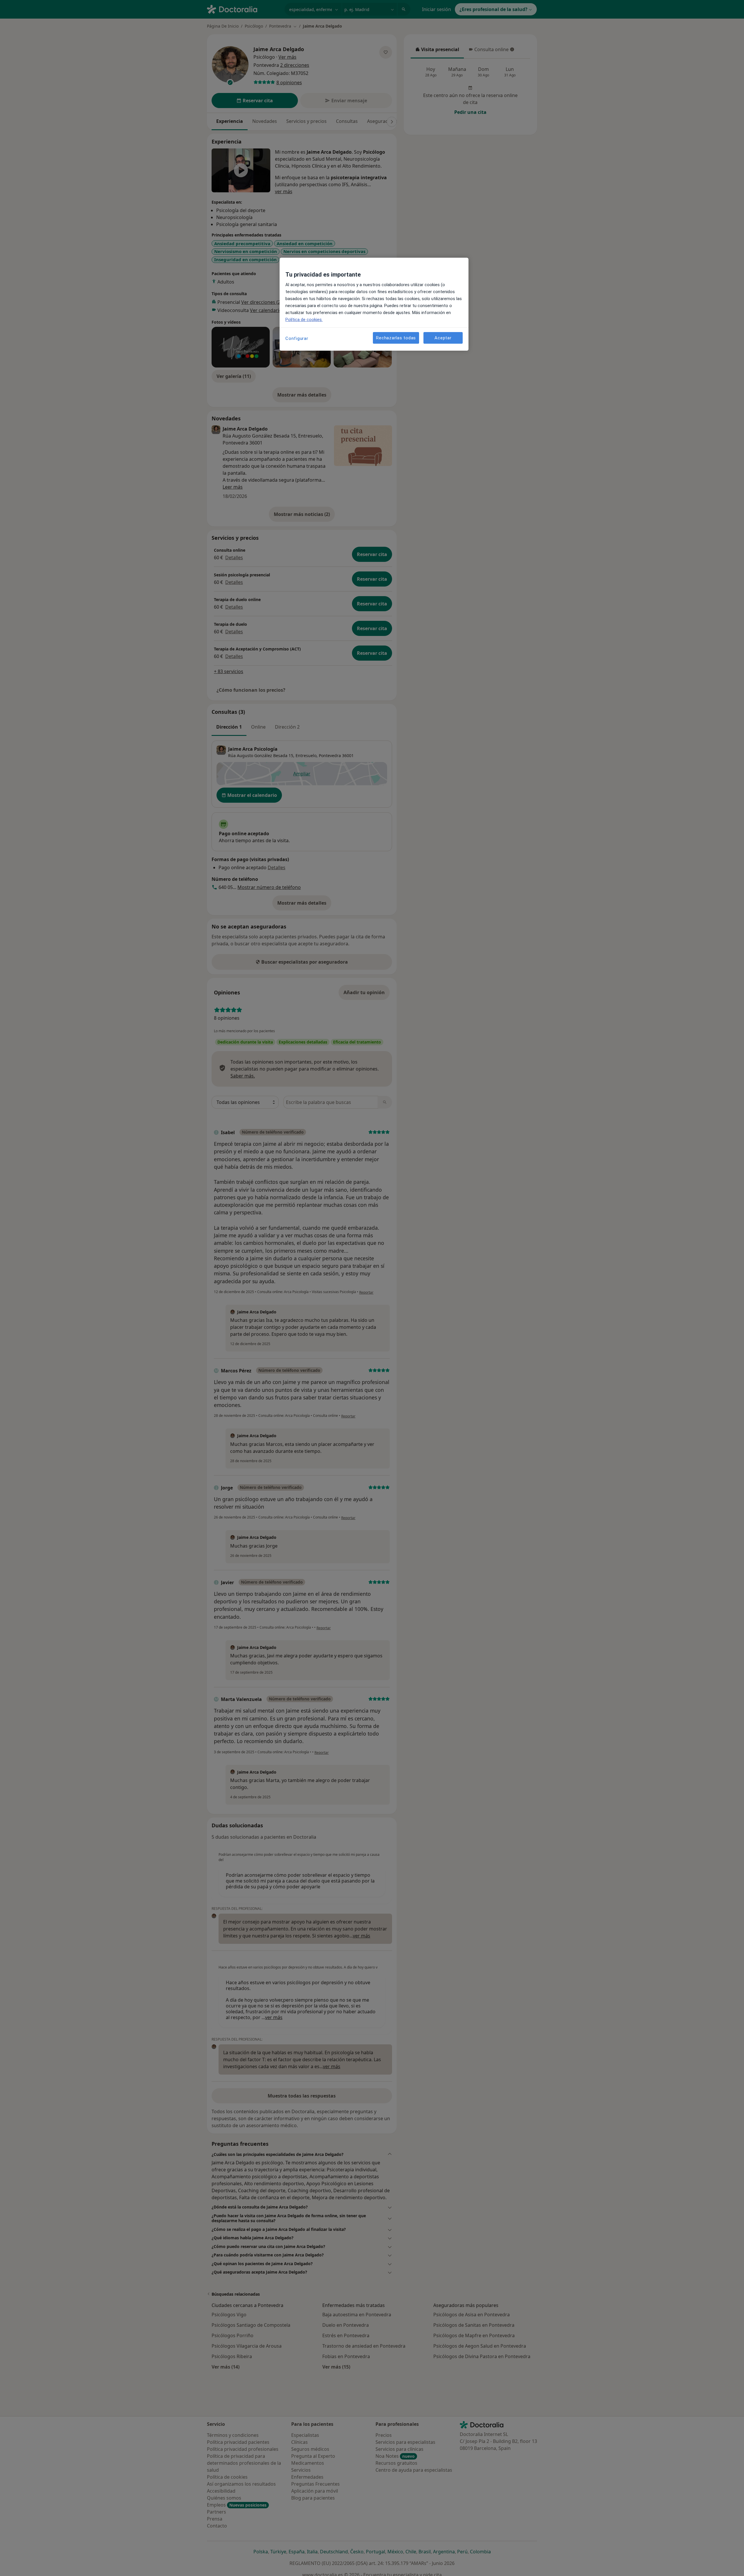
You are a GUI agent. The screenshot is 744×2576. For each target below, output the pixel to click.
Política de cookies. (304, 320)
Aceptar (443, 338)
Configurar (297, 338)
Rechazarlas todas (396, 338)
